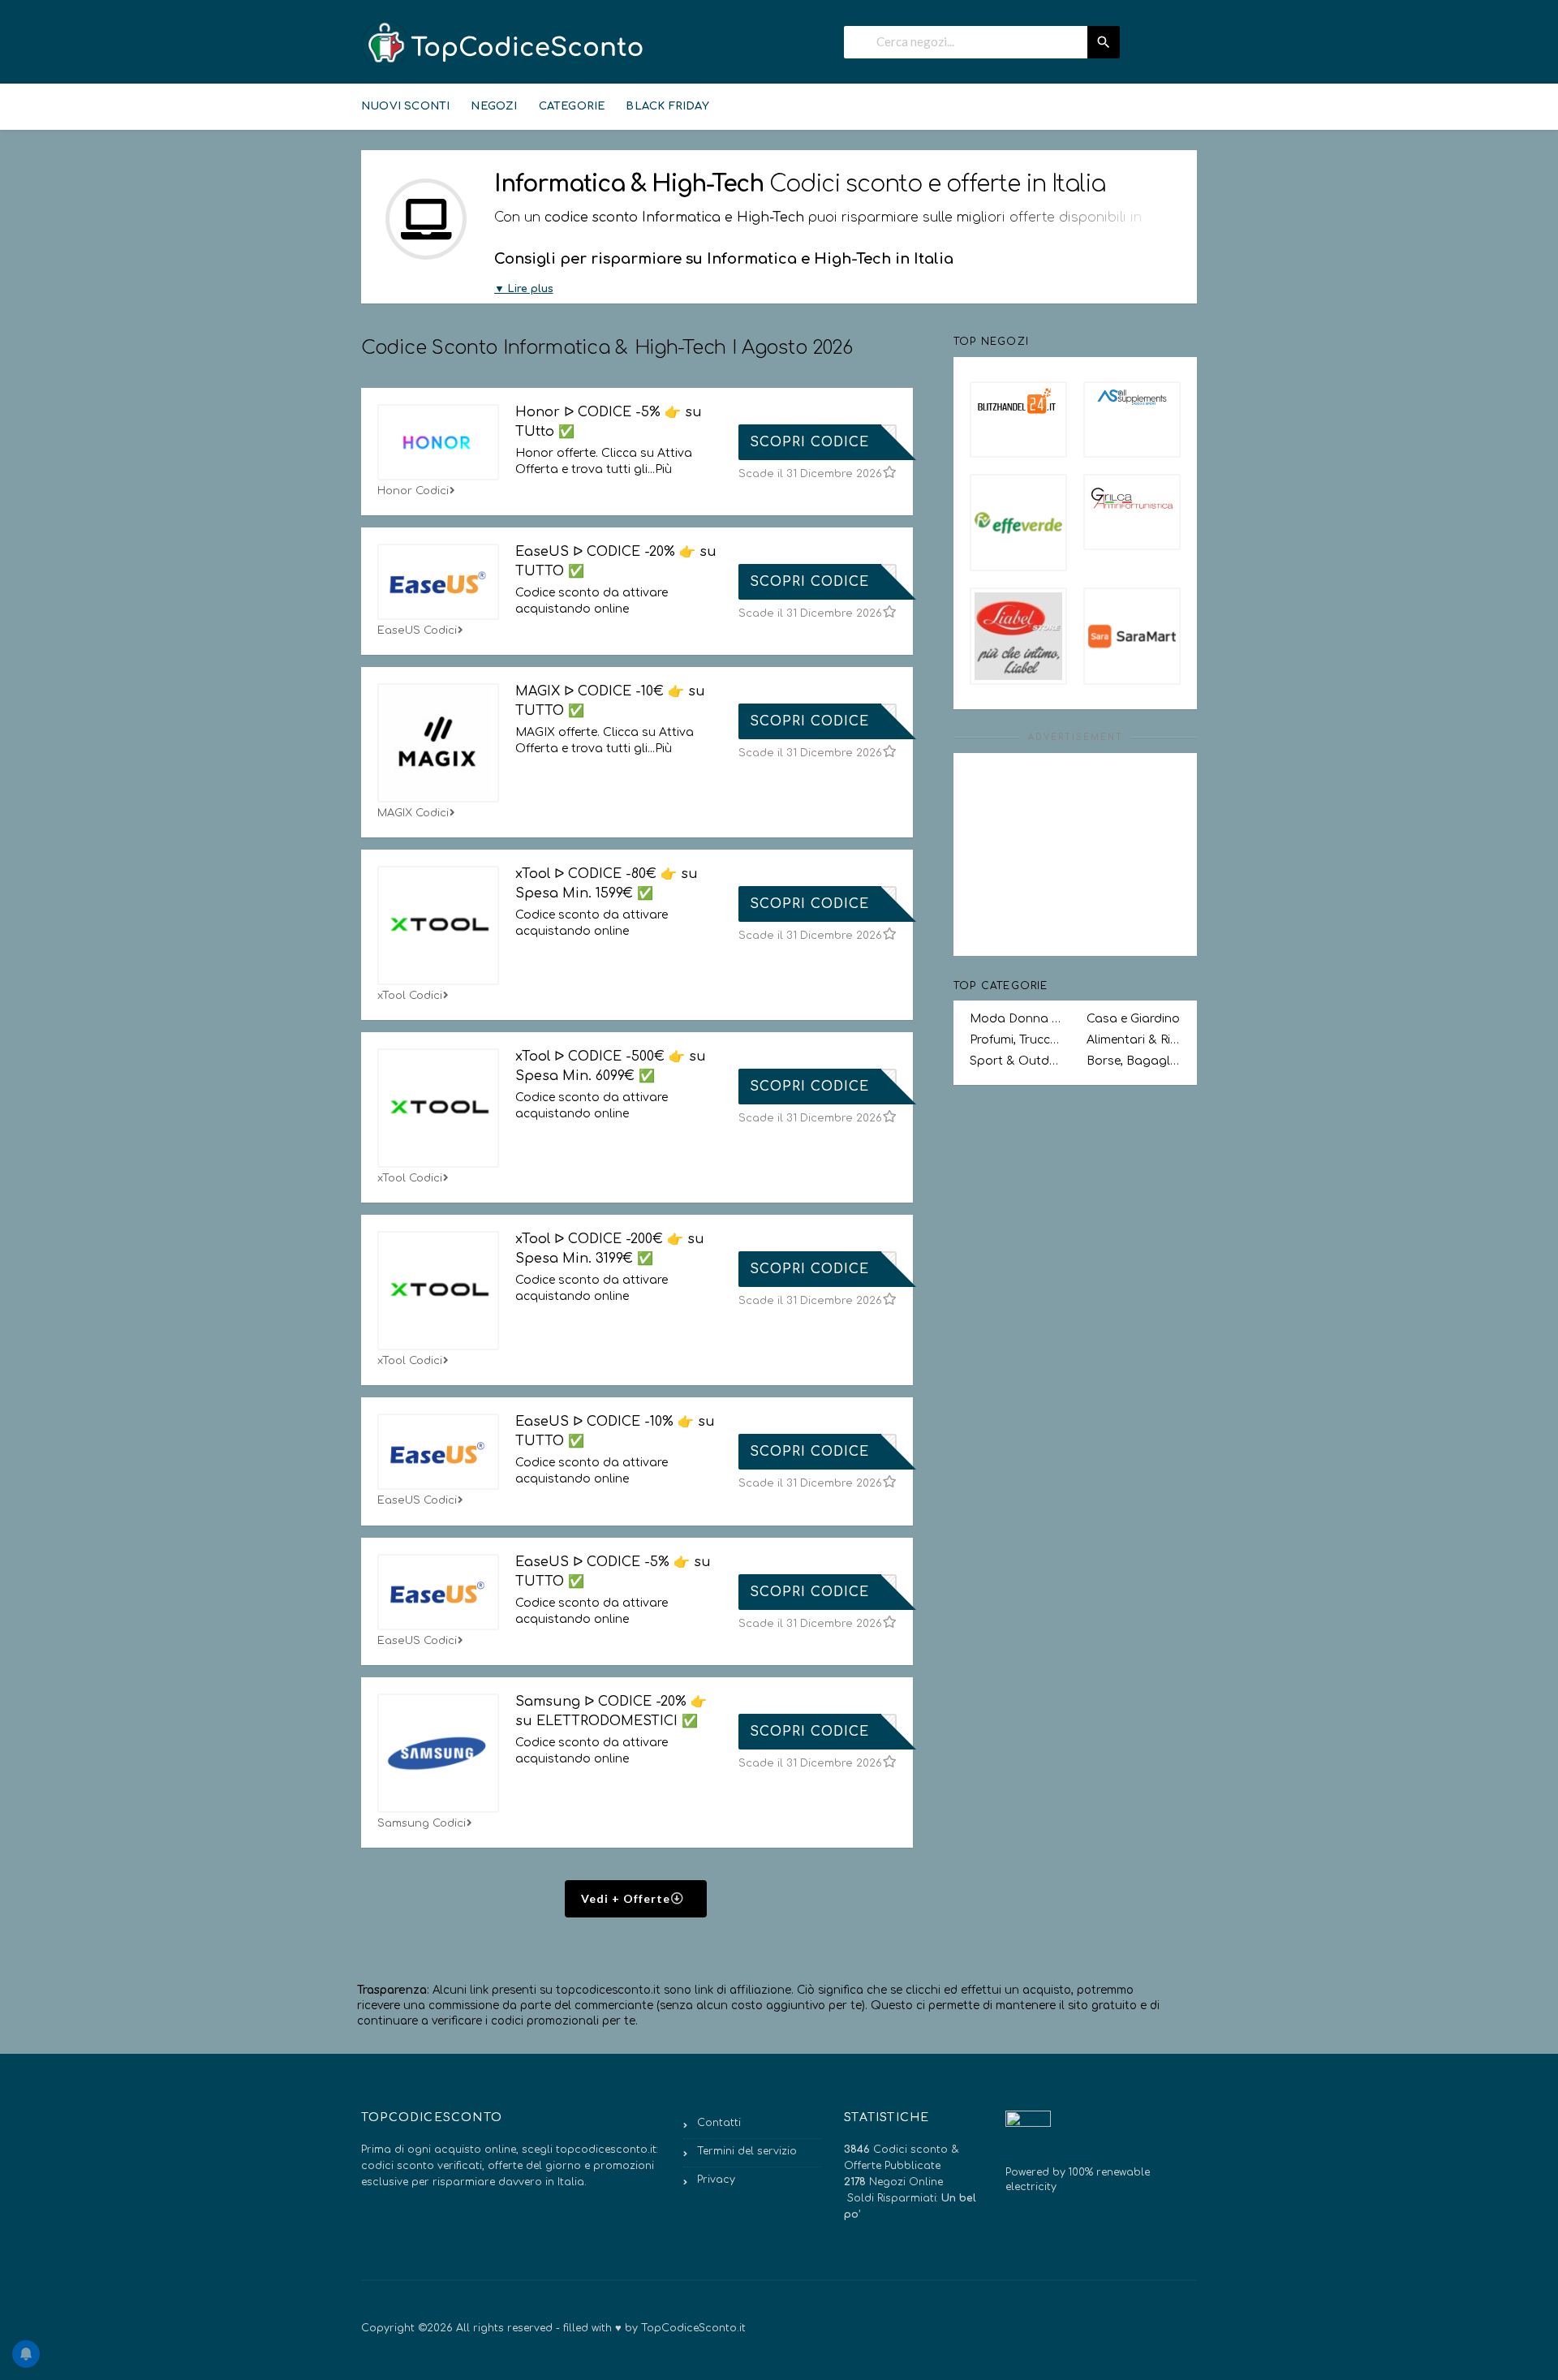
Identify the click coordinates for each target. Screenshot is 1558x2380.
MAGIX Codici (413, 813)
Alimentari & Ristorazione (1134, 1040)
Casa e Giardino (1133, 1019)
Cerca (1104, 42)
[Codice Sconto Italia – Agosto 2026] (503, 44)
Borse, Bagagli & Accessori (1134, 1061)
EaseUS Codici (417, 631)
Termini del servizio (747, 2151)
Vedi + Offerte (627, 1898)
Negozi (494, 106)
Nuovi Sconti (405, 106)
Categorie (572, 106)
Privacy (716, 2180)
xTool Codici (410, 996)
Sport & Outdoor (1017, 1061)
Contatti (719, 2123)
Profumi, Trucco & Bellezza (1017, 1040)
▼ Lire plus (524, 289)
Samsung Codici (422, 1823)
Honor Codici (413, 491)
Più (663, 469)
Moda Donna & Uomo (1017, 1019)
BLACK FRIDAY (667, 106)
